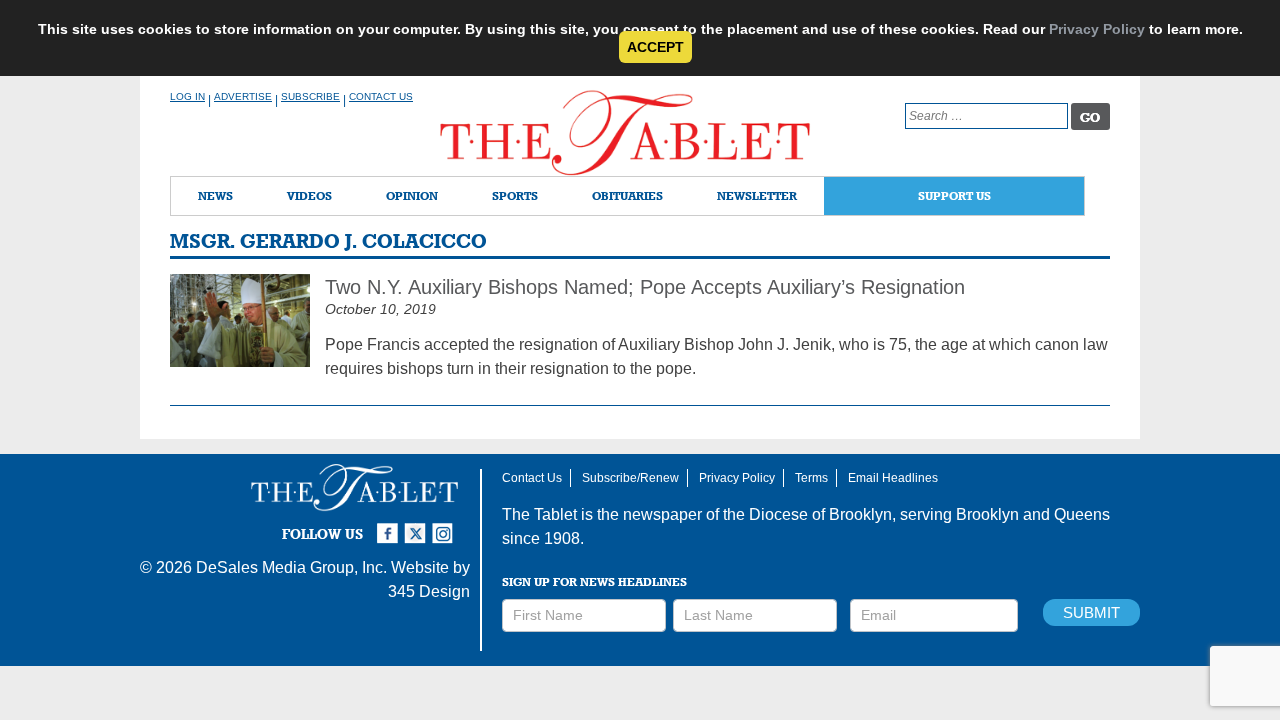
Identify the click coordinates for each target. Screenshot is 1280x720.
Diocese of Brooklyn (820, 514)
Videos (309, 195)
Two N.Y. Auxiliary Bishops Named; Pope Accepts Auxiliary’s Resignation (645, 287)
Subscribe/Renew (630, 478)
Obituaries (627, 195)
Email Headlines (893, 478)
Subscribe (310, 96)
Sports (515, 195)
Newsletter (757, 195)
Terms (811, 478)
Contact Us (381, 96)
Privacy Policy (1097, 29)
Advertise (243, 96)
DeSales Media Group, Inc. (291, 567)
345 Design (429, 591)
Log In (187, 96)
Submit (1091, 612)
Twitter (418, 525)
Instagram (446, 525)
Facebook (390, 525)
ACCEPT (655, 47)
